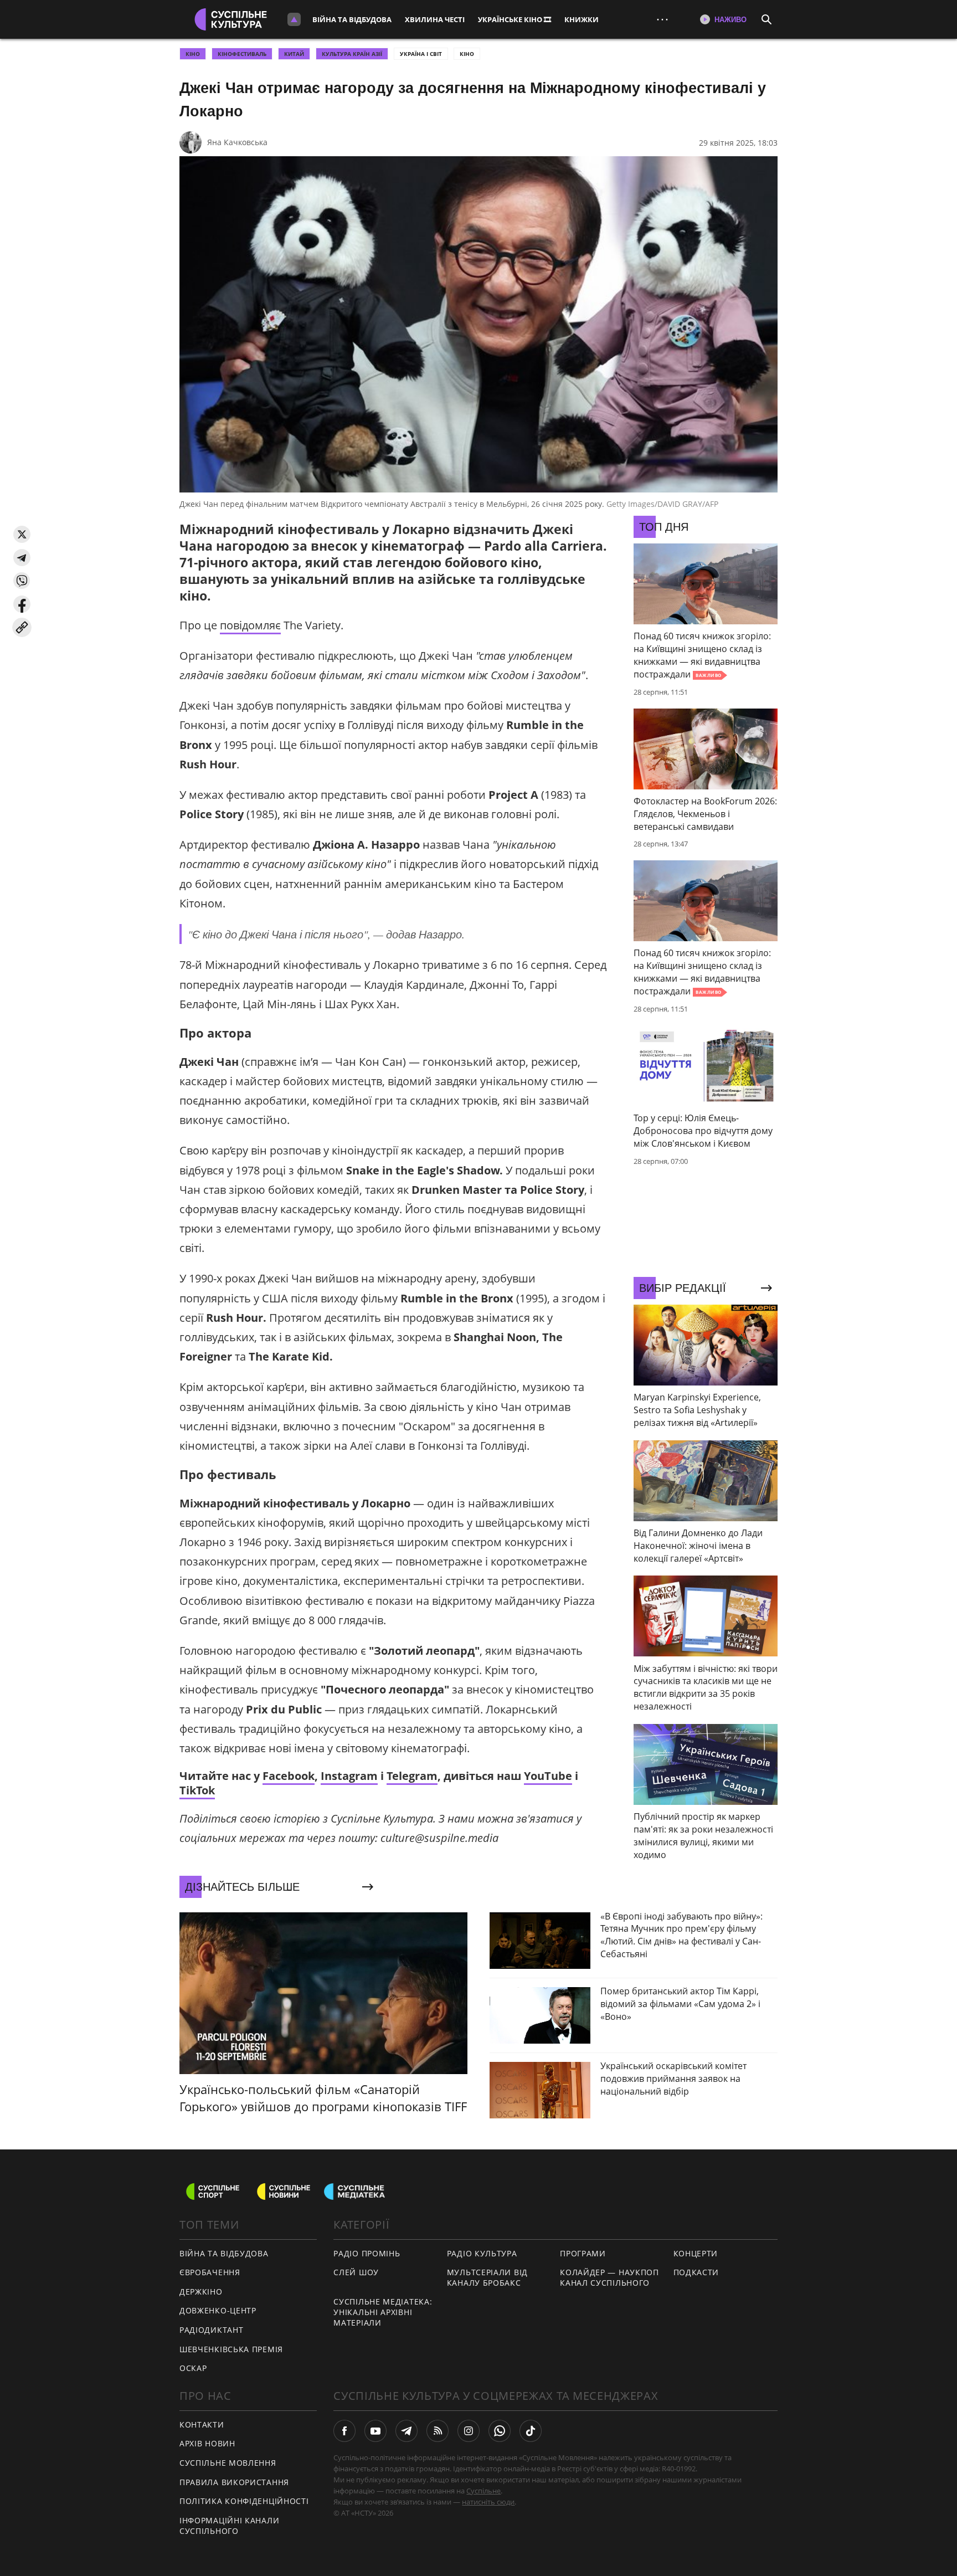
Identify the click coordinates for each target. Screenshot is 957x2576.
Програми (583, 2253)
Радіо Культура (482, 2253)
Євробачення (210, 2272)
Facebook (289, 1776)
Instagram (349, 1776)
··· (662, 19)
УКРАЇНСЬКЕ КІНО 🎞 (514, 19)
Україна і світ (421, 54)
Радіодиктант (211, 2330)
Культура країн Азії (352, 54)
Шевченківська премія (231, 2349)
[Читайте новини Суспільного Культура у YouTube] (375, 2431)
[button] (22, 534)
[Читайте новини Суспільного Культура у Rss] (438, 2431)
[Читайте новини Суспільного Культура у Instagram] (469, 2431)
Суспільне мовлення (228, 2463)
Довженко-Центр (218, 2310)
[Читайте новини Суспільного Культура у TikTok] (531, 2431)
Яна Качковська (237, 142)
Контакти (202, 2424)
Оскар (193, 2368)
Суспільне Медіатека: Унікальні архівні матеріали (383, 2312)
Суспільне (483, 2491)
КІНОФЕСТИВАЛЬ (242, 54)
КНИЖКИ (582, 19)
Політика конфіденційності (244, 2501)
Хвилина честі (435, 19)
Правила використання (234, 2482)
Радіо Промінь (367, 2253)
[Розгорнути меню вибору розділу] (294, 19)
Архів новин (207, 2443)
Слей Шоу (356, 2272)
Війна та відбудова (352, 19)
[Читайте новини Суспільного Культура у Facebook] (344, 2431)
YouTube (548, 1776)
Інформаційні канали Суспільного (229, 2526)
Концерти (696, 2253)
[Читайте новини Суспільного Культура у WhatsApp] (500, 2431)
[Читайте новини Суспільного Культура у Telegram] (407, 2431)
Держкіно (201, 2292)
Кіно (467, 54)
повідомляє (250, 625)
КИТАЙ (294, 54)
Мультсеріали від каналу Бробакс (487, 2277)
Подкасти (696, 2272)
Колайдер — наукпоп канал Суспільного (609, 2277)
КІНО (193, 54)
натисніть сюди (488, 2502)
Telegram (412, 1776)
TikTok (197, 1790)
